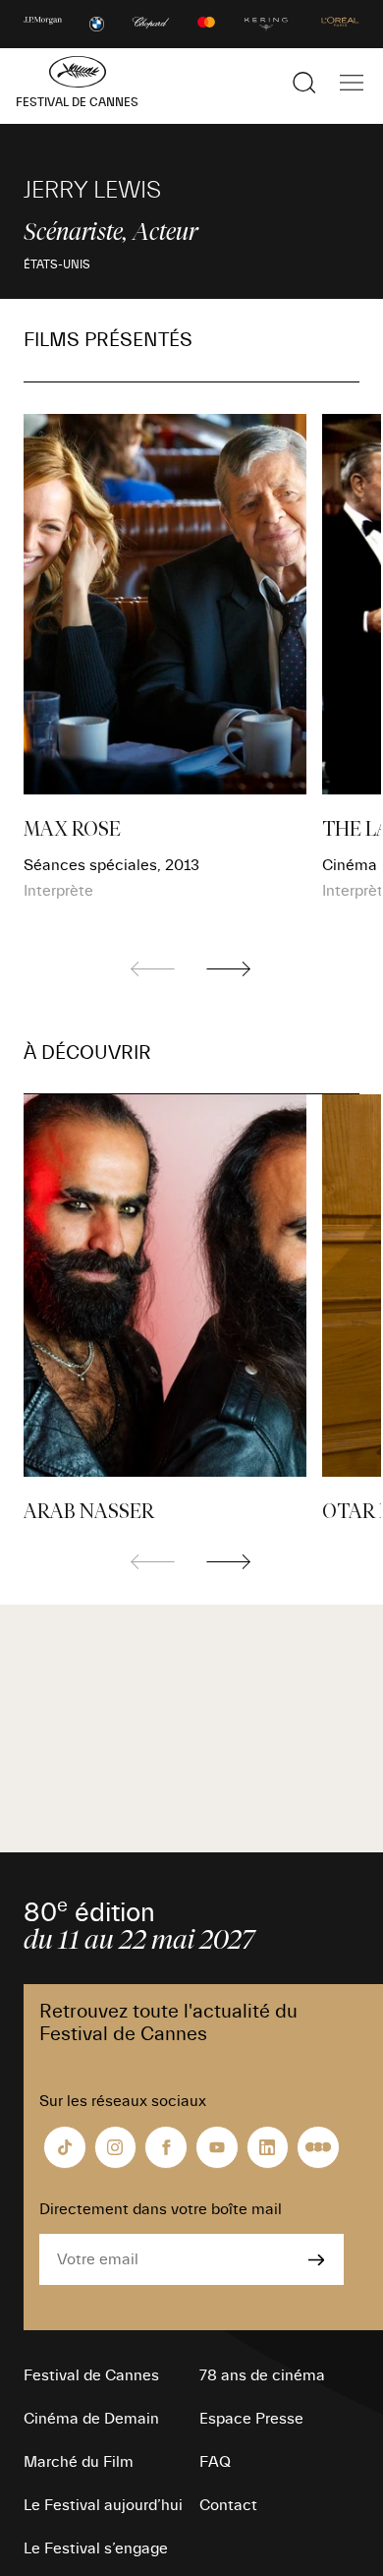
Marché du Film (79, 2462)
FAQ (215, 2462)
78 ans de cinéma (262, 2375)
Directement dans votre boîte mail (161, 2209)
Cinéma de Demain (91, 2419)
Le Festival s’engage (96, 2548)
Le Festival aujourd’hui (103, 2505)
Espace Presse (251, 2419)
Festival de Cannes (91, 2375)
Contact (228, 2505)
